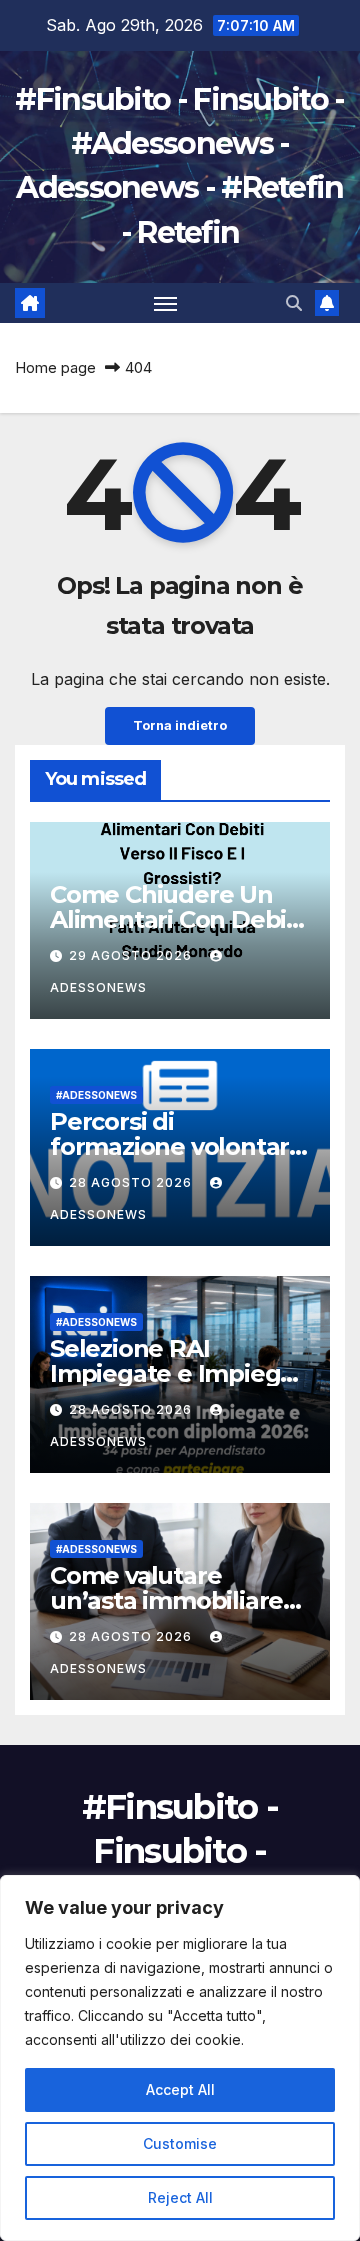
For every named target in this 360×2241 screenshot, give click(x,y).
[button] (294, 303)
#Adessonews (96, 1095)
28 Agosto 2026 (132, 1182)
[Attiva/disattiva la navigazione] (166, 303)
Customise (180, 2143)
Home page (55, 367)
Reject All (180, 2197)
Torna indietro (180, 725)
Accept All (180, 2089)
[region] (180, 2058)
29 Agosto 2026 (132, 955)
